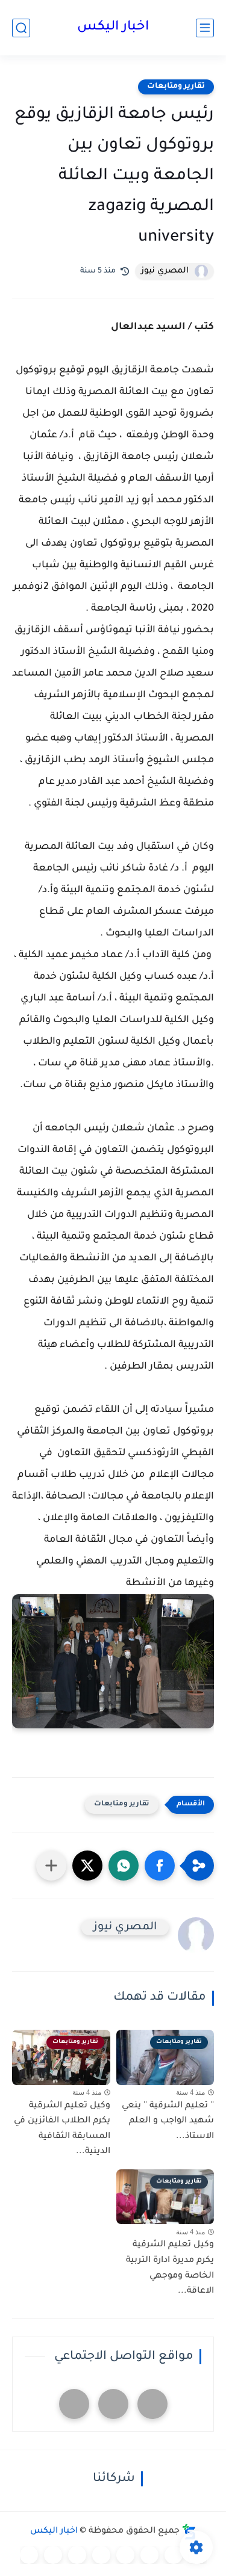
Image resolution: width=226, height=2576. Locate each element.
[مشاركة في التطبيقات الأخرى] (51, 1866)
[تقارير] (149, 2555)
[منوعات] (29, 2555)
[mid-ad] (113, 2404)
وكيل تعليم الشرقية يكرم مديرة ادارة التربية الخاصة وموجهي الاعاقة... (170, 2268)
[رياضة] (101, 2555)
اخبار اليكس (113, 28)
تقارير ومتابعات (176, 87)
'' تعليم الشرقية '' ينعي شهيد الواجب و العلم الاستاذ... (168, 2122)
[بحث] (21, 28)
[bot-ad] (74, 2404)
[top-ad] (152, 2404)
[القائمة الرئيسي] (205, 28)
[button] (160, 1866)
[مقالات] (53, 2555)
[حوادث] (174, 2555)
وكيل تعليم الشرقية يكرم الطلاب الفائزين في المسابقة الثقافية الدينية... (62, 2129)
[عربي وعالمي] (77, 2555)
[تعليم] (125, 2555)
